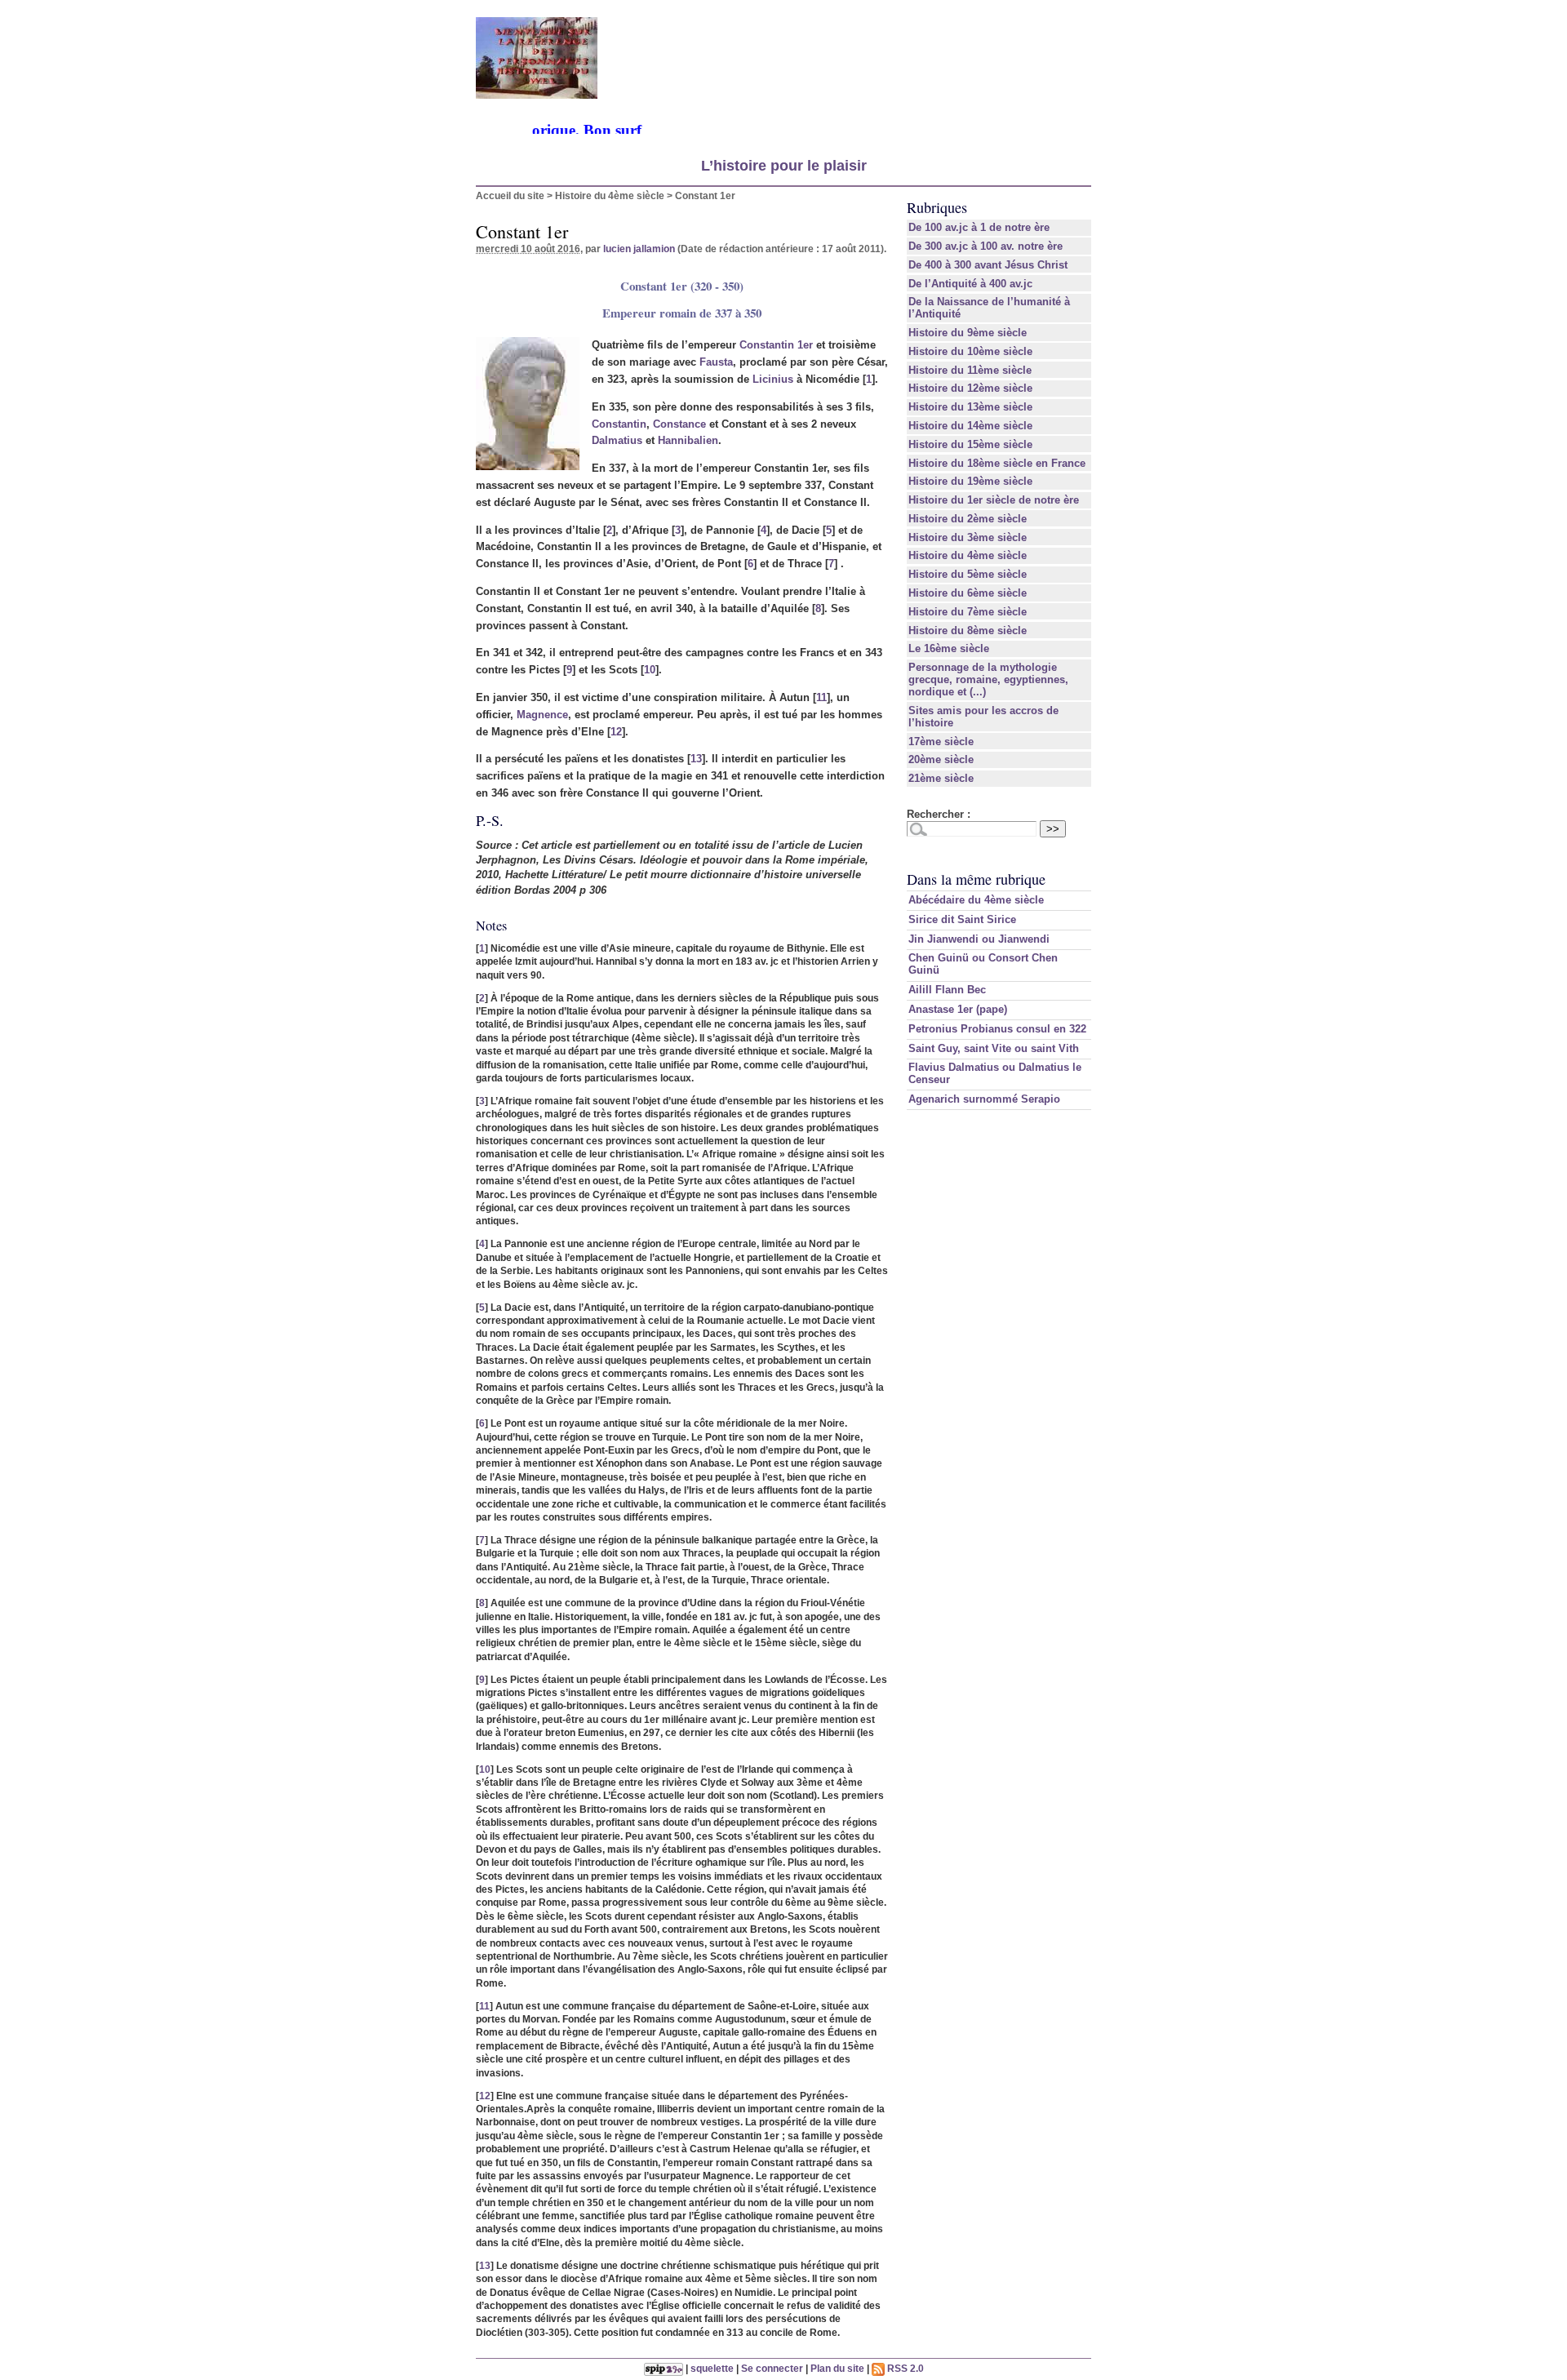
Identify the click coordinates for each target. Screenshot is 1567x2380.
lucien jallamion (639, 249)
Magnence (542, 715)
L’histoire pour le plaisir (784, 166)
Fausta (716, 362)
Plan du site (837, 2368)
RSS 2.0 (904, 2368)
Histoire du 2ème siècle (968, 519)
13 (696, 759)
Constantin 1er (776, 345)
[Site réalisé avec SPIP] (664, 2368)
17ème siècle (941, 742)
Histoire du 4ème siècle (610, 195)
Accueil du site (510, 195)
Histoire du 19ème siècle (970, 481)
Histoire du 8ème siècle (968, 631)
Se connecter (772, 2368)
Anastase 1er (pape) (958, 1009)
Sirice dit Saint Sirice (962, 919)
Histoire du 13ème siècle (970, 407)
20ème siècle (941, 759)
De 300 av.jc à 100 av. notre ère (985, 246)
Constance (679, 424)
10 (650, 670)
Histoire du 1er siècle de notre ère (994, 500)
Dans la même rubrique (976, 879)
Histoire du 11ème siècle (970, 370)
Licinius (773, 379)
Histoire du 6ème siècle (968, 593)
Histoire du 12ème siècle (970, 388)
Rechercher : (939, 814)
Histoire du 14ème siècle (970, 426)
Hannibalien (688, 440)
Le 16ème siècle (949, 648)
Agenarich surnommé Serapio (984, 1099)
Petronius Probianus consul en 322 (997, 1029)
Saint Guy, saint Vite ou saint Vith (994, 1048)
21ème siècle (941, 778)
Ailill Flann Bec (947, 990)
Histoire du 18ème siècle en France (997, 463)
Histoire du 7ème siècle (968, 612)
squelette (712, 2368)
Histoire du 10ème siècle (970, 351)
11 (821, 697)
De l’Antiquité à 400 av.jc (970, 284)
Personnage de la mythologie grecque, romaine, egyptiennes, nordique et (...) (988, 679)
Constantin (619, 424)
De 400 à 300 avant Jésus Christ (988, 265)
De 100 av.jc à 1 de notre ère (979, 227)
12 (616, 732)
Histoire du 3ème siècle (968, 537)
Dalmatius (617, 440)
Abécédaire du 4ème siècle (976, 900)
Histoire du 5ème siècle (968, 574)
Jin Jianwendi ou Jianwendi (979, 939)
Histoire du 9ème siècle (968, 333)
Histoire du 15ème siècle (970, 444)
